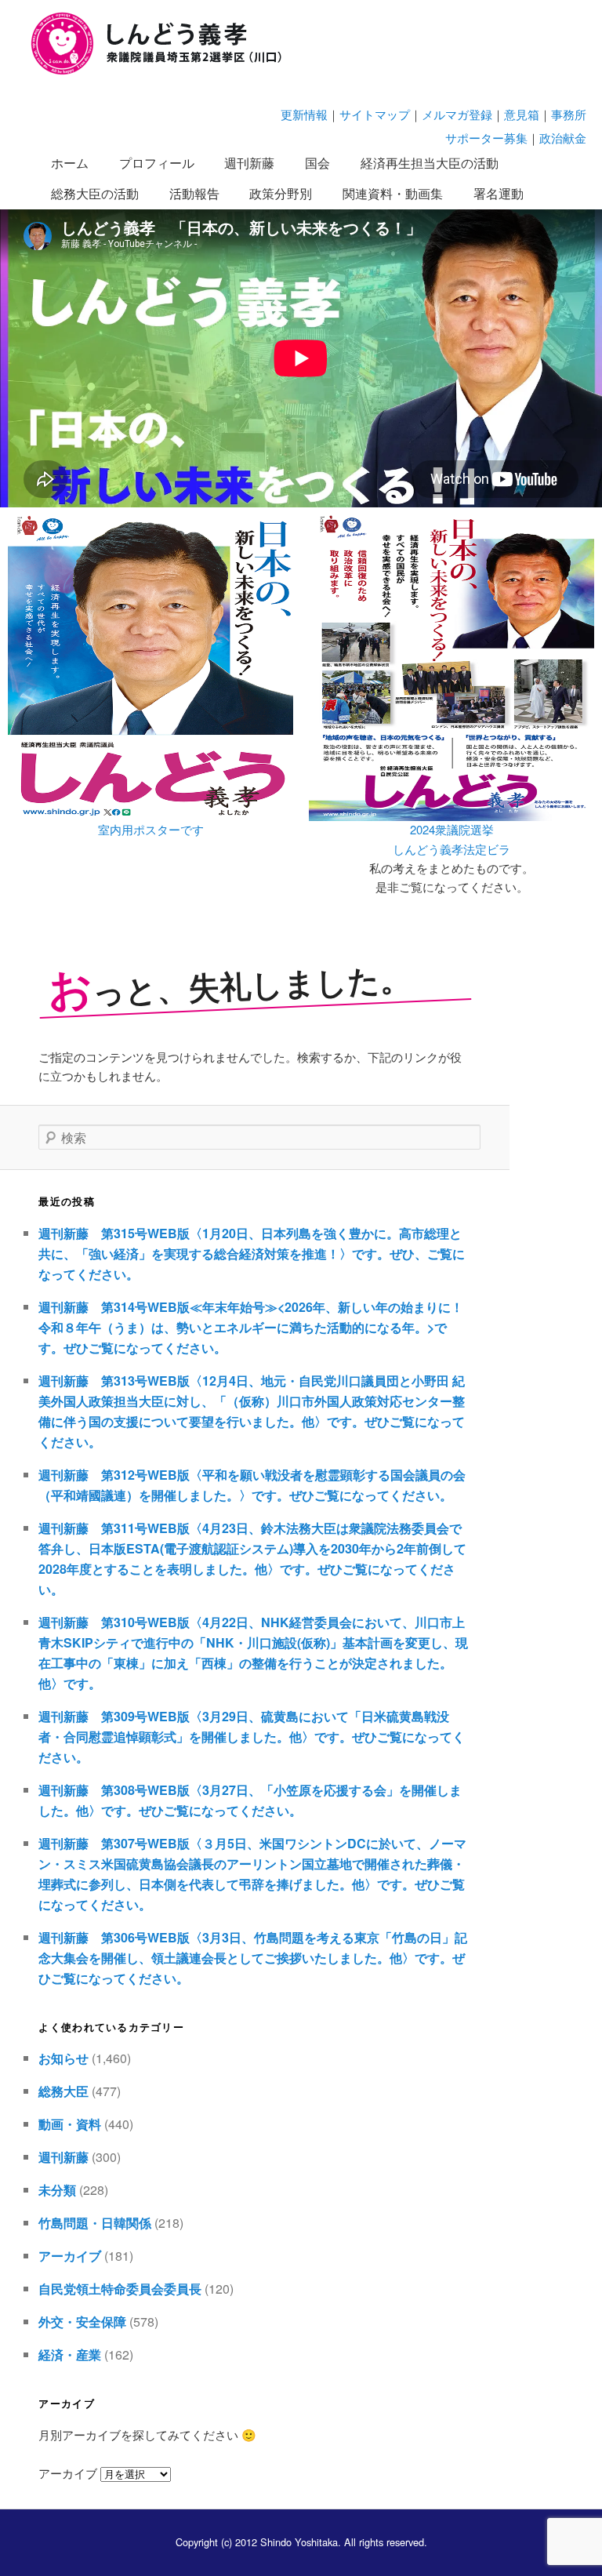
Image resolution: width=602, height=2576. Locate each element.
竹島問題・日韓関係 (95, 2223)
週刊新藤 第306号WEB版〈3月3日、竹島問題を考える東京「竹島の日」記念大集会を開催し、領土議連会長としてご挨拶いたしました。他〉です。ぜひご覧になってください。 (253, 1958)
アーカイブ (70, 2256)
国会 (317, 163)
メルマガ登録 (457, 114)
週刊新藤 (249, 163)
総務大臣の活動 (95, 193)
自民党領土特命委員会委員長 (120, 2289)
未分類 (57, 2190)
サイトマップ (375, 114)
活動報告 (194, 193)
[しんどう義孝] (165, 72)
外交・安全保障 (82, 2322)
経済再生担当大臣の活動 (430, 163)
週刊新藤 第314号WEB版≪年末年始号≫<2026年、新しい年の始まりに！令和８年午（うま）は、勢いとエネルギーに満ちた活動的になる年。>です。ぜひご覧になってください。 (251, 1327)
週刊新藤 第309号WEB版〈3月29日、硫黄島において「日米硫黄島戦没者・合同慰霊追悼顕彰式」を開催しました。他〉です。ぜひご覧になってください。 (252, 1737)
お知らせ (63, 2058)
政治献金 (563, 138)
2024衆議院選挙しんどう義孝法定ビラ (451, 839)
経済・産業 (70, 2354)
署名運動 (499, 193)
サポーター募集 (486, 138)
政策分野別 (281, 193)
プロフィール (157, 163)
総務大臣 (63, 2091)
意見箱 (522, 114)
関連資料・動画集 (393, 193)
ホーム (70, 163)
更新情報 (304, 114)
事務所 (569, 114)
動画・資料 (70, 2124)
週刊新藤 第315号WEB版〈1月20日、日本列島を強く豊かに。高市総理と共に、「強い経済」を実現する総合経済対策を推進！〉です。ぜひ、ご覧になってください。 (252, 1253)
